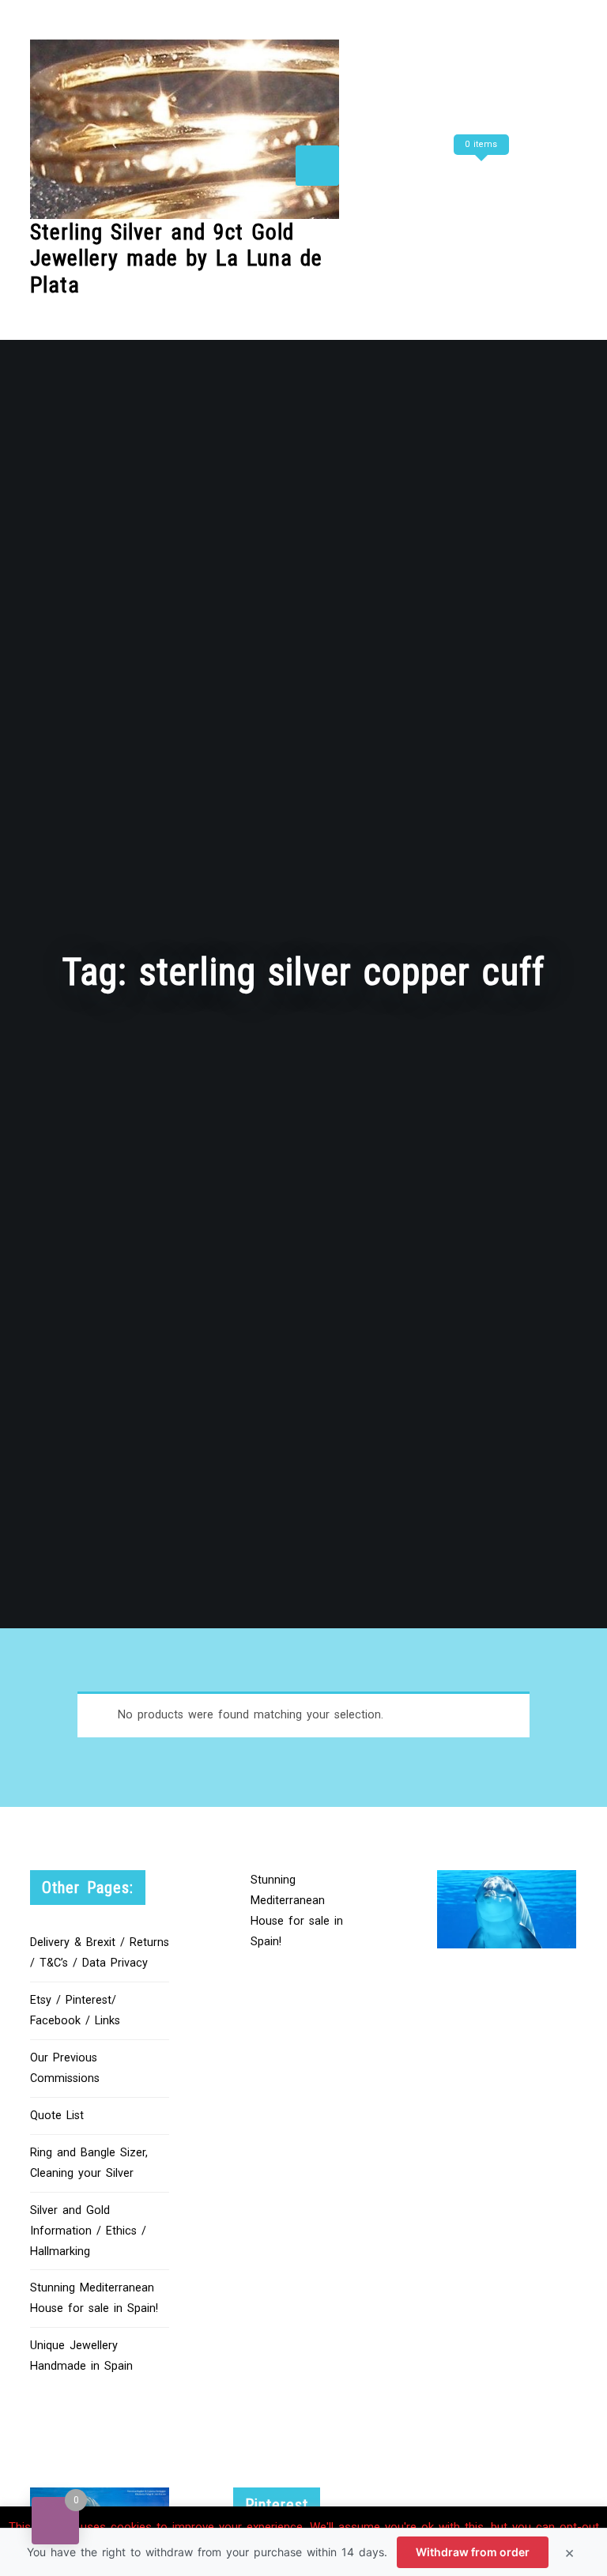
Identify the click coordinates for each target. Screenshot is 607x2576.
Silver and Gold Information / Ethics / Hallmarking (88, 2231)
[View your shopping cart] (479, 176)
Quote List (57, 2116)
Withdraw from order (473, 2552)
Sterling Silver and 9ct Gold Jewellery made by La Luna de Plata (176, 258)
